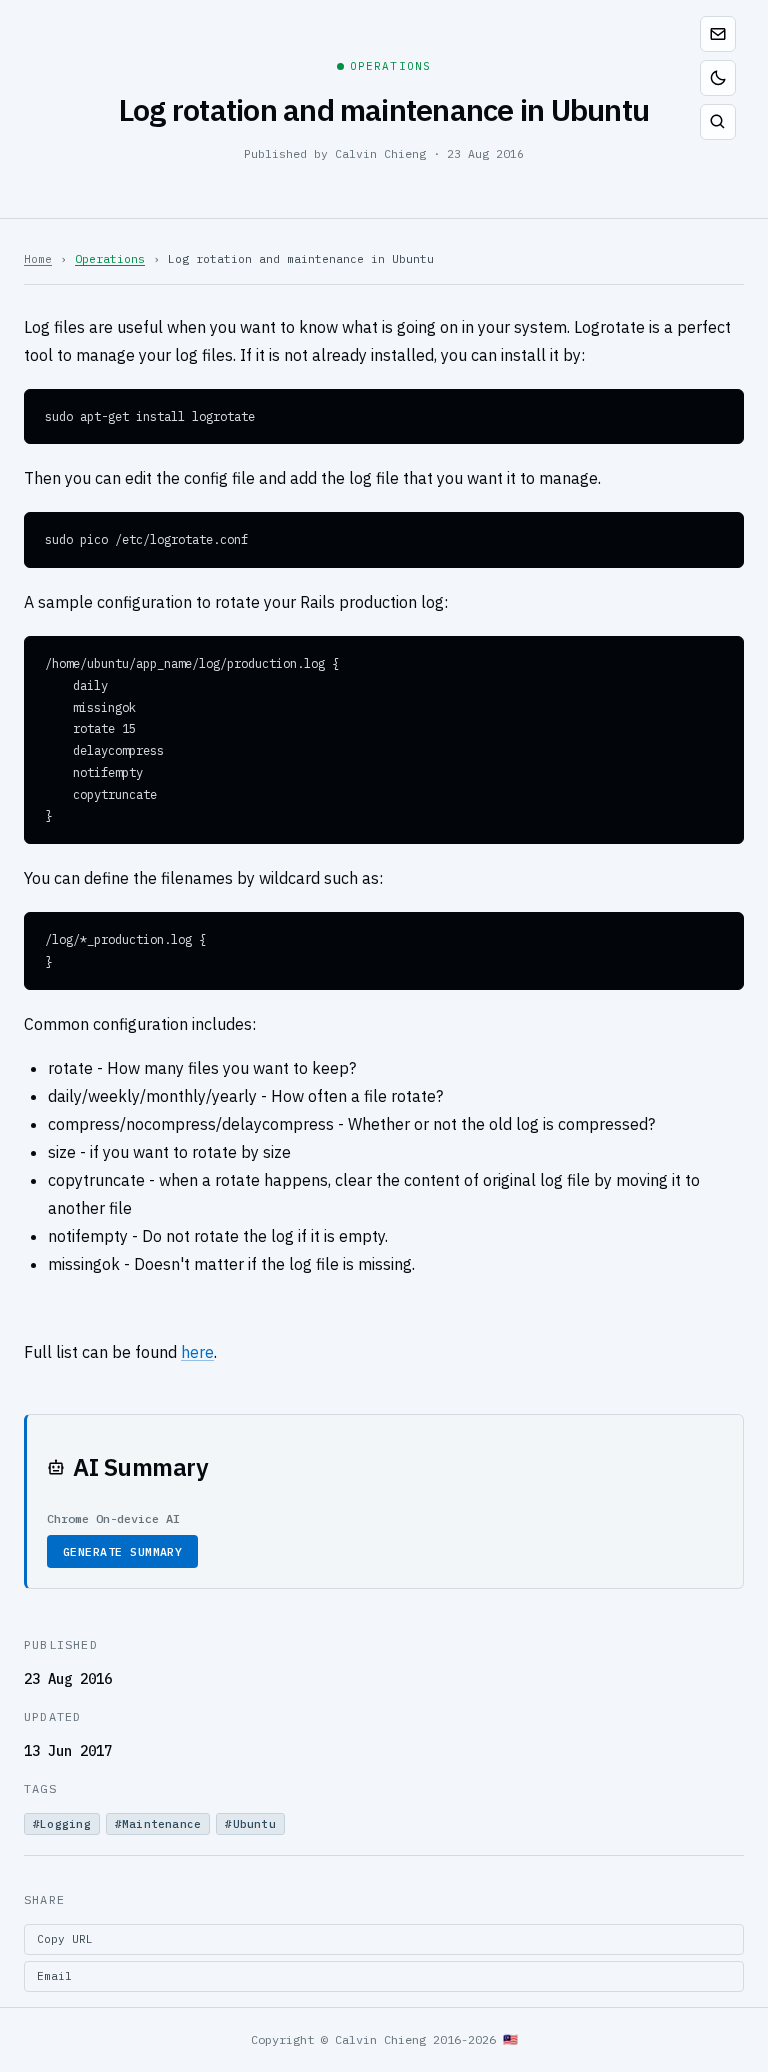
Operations (110, 259)
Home (38, 259)
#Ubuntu (250, 1824)
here (197, 1352)
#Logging (62, 1824)
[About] (718, 34)
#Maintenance (158, 1824)
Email (54, 1976)
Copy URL (65, 1939)
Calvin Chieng (380, 153)
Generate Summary (122, 1551)
